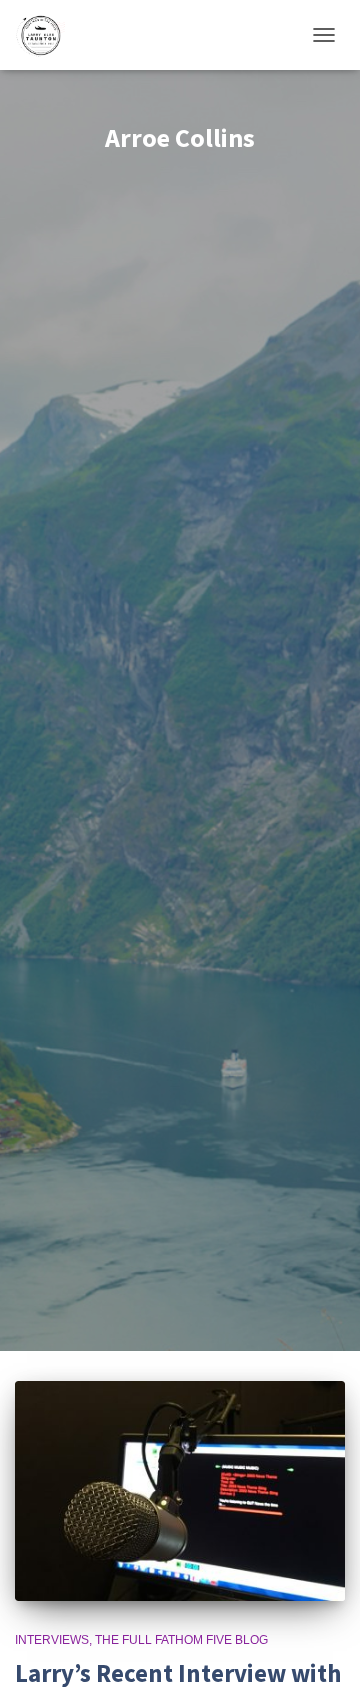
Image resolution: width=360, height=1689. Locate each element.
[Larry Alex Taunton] (47, 35)
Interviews (52, 1640)
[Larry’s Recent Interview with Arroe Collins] (180, 1491)
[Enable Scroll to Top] (320, 1649)
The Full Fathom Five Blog (181, 1640)
